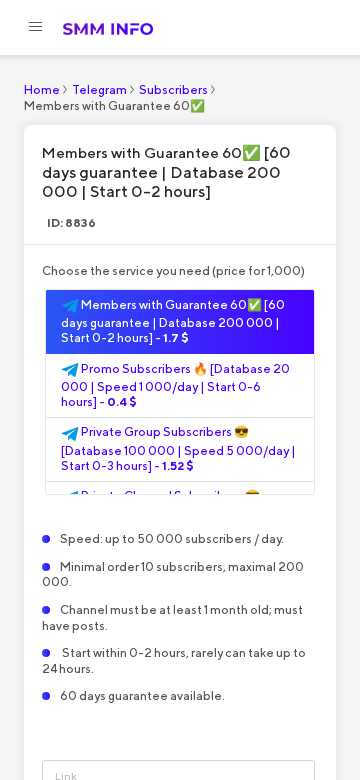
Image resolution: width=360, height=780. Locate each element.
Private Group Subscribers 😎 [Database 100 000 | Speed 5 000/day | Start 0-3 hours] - (178, 448)
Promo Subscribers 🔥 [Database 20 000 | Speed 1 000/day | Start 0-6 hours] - (175, 385)
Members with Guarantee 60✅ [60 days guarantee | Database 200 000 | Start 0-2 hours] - (173, 321)
